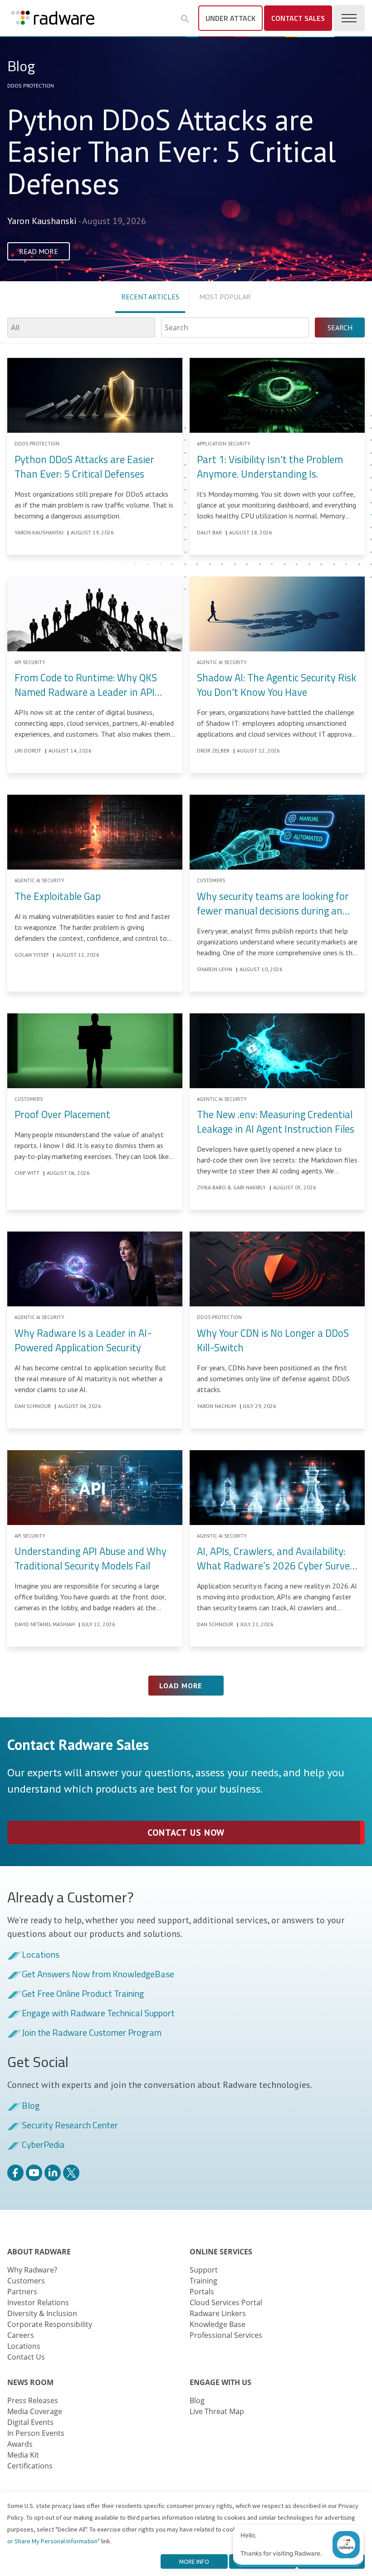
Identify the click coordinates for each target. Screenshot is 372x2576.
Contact (298, 18)
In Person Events (36, 2433)
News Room (30, 2382)
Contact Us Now (186, 1833)
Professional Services (226, 2335)
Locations (41, 1955)
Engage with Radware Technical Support (98, 2014)
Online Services (221, 2252)
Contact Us (26, 2357)
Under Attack (230, 18)
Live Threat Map (217, 2411)
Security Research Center (70, 2126)
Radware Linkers (218, 2313)
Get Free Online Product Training (83, 1994)
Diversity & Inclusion (42, 2313)
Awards (20, 2444)
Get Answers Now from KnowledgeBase (98, 1975)
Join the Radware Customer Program (92, 2033)
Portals (202, 2292)
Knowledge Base (218, 2324)
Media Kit (23, 2455)
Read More (39, 251)
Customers (26, 2281)
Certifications (30, 2466)
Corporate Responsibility (50, 2324)
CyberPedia (43, 2145)
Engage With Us (220, 2382)
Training (203, 2281)
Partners (22, 2292)
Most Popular (225, 297)
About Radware (39, 2252)
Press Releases (33, 2400)
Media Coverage (35, 2411)
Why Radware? (32, 2270)
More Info (194, 2561)
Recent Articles (150, 297)
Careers (21, 2335)
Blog (31, 2106)
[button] (185, 19)
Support (204, 2270)
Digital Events (30, 2422)
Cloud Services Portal (226, 2302)
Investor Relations (38, 2302)
